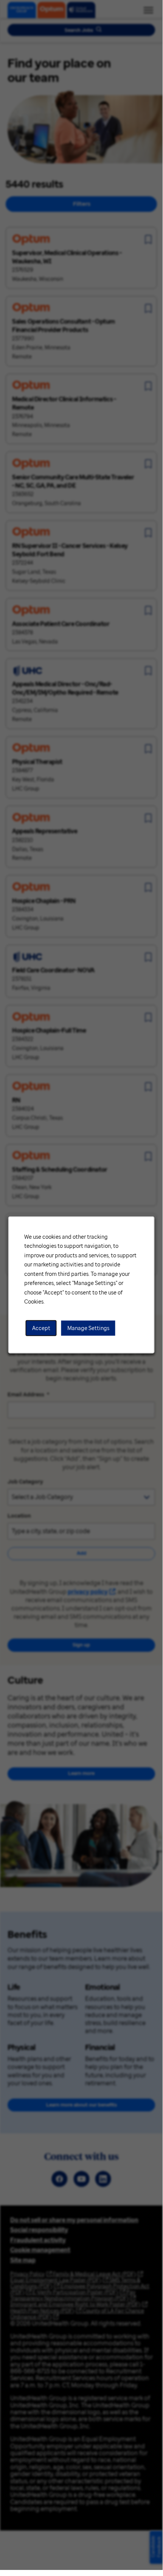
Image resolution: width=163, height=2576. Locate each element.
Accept (41, 1328)
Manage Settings (88, 1328)
